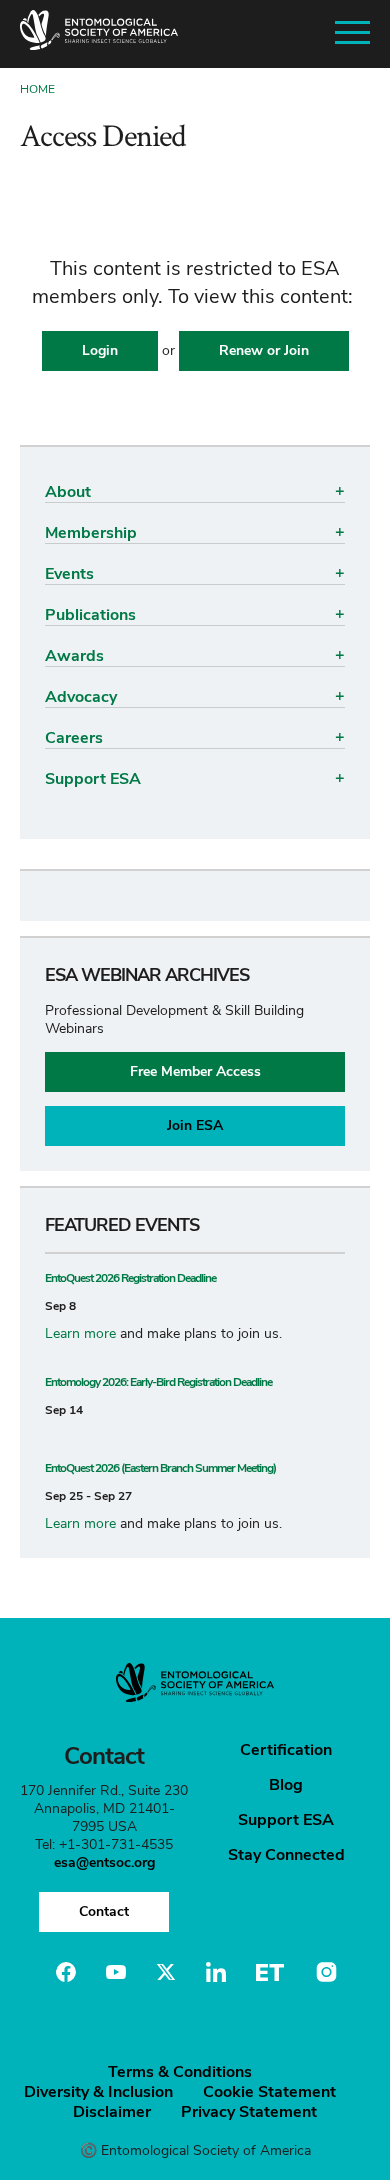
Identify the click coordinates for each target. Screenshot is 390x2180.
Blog (286, 1785)
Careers (74, 738)
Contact (104, 1911)
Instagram (324, 1972)
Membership (91, 533)
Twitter (166, 1972)
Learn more (80, 1333)
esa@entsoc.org (104, 1862)
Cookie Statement (269, 2092)
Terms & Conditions (180, 2072)
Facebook (66, 1972)
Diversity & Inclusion (98, 2092)
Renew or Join (264, 350)
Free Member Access (195, 1071)
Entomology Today (270, 1972)
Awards (74, 656)
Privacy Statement (249, 2112)
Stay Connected (286, 1855)
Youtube (116, 1972)
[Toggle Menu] (352, 33)
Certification (286, 1750)
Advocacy (81, 697)
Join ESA (195, 1125)
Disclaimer (112, 2112)
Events (69, 574)
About (68, 492)
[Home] (99, 34)
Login (100, 350)
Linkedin (216, 1972)
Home (37, 89)
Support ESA (93, 779)
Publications (90, 615)
